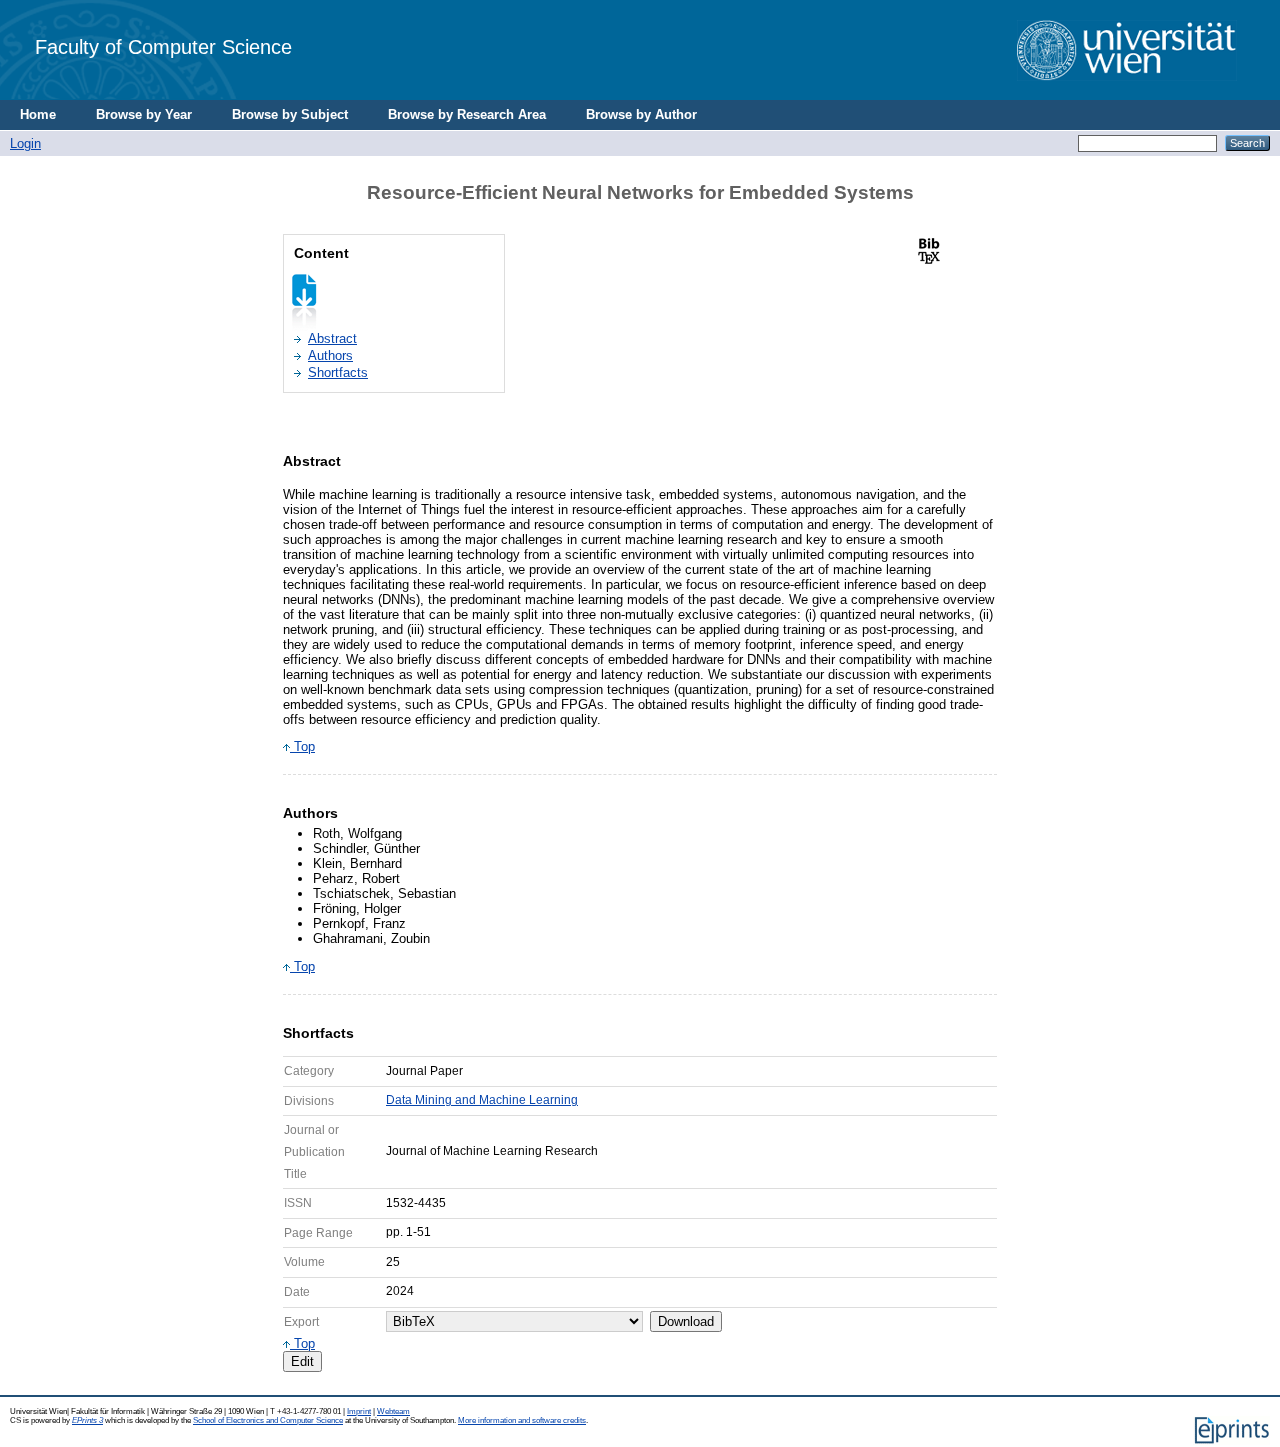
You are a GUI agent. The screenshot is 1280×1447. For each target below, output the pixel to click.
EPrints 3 (87, 1420)
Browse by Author (641, 114)
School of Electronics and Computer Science (268, 1420)
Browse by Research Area (467, 114)
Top (302, 746)
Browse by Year (144, 114)
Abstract (332, 338)
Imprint (359, 1411)
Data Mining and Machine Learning (482, 1100)
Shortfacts (338, 372)
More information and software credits (522, 1420)
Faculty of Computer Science (163, 46)
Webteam (393, 1411)
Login (25, 143)
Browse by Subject (290, 114)
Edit (302, 1361)
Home (38, 114)
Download (686, 1321)
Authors (330, 355)
